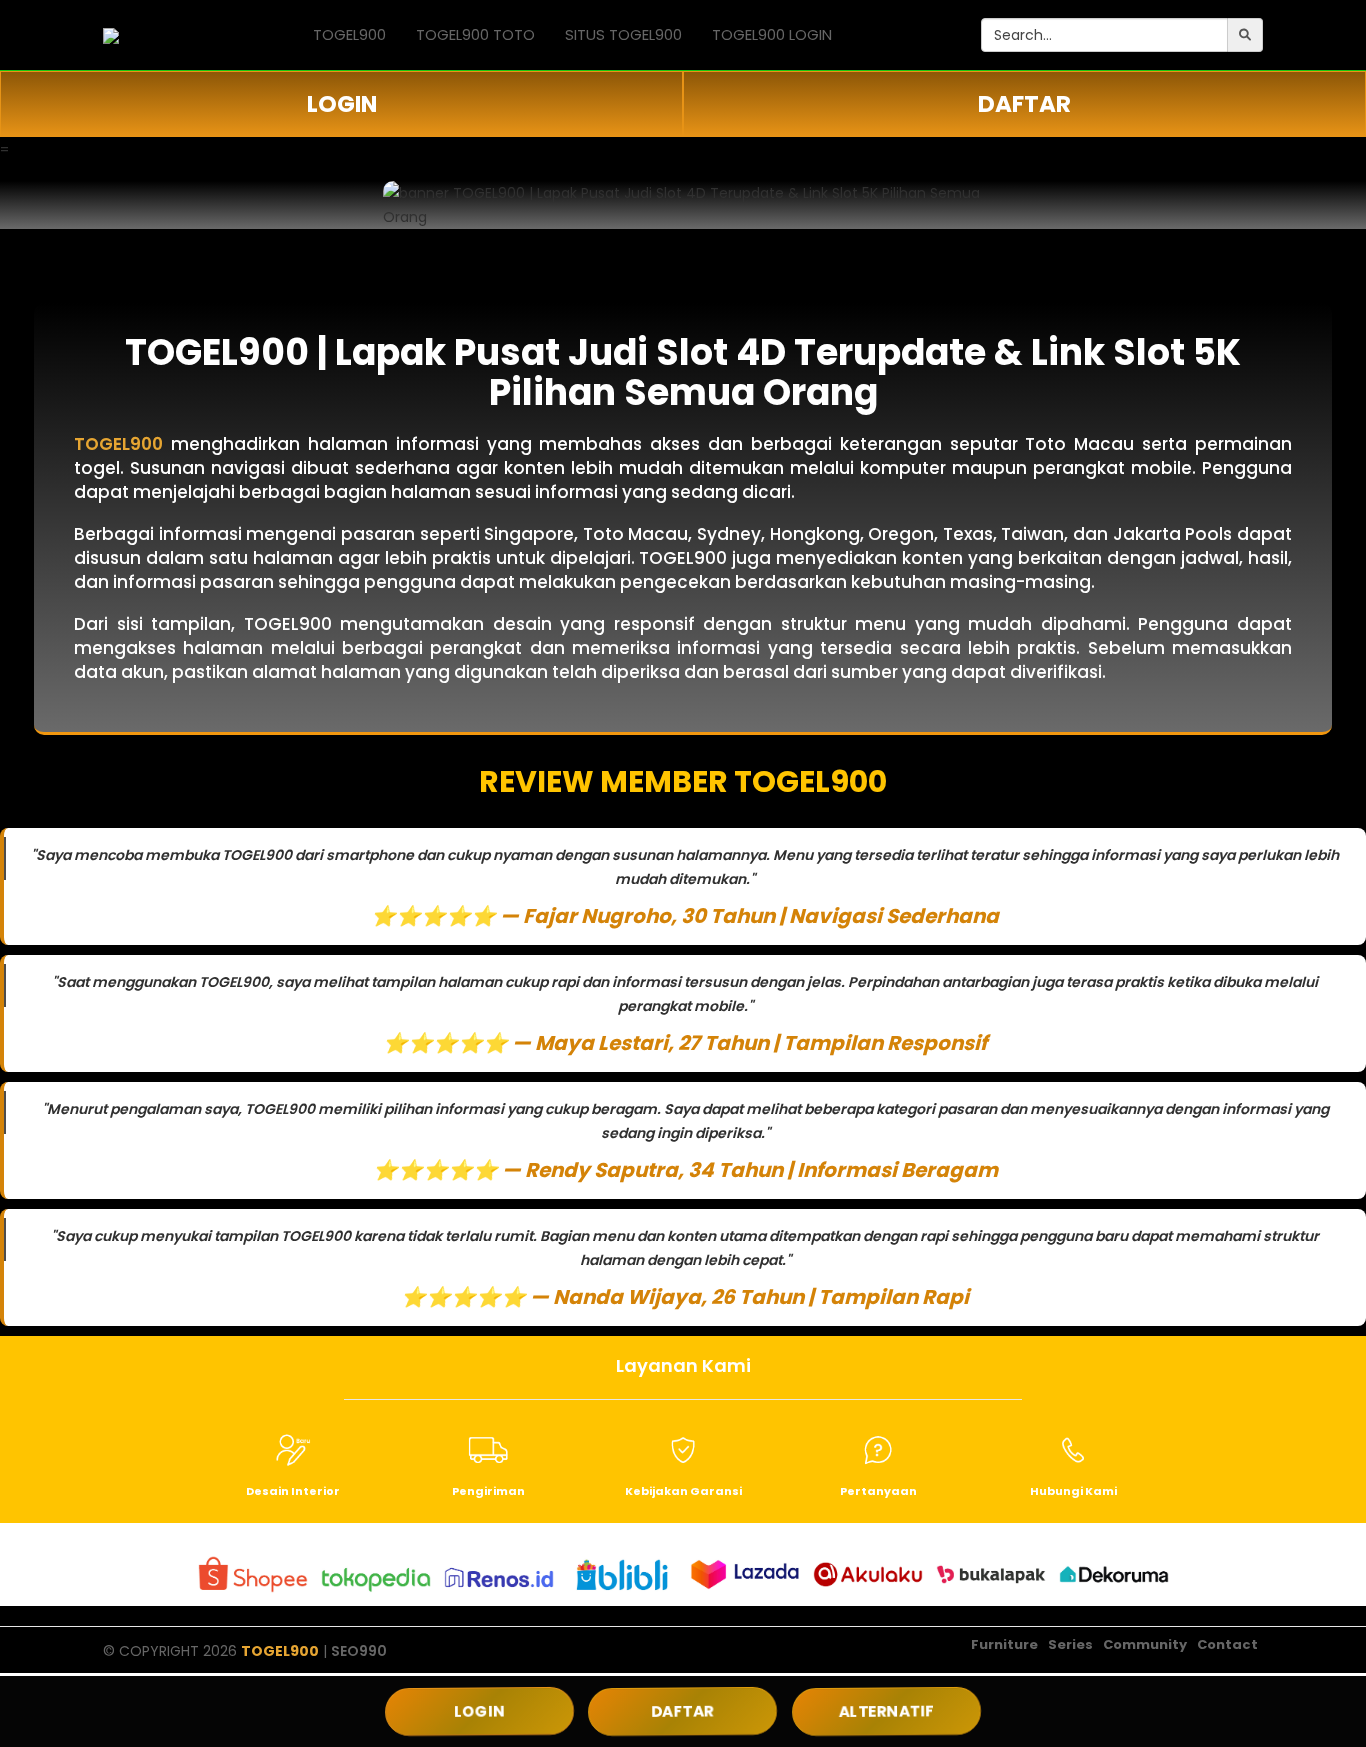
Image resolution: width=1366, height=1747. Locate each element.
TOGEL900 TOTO (475, 34)
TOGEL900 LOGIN (772, 34)
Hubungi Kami (1073, 1491)
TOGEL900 (349, 34)
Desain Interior (293, 1491)
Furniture (1004, 1644)
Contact (1227, 1644)
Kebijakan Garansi (683, 1491)
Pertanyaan (878, 1491)
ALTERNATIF (886, 1711)
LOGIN (342, 104)
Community (1145, 1644)
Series (1070, 1644)
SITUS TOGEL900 (623, 34)
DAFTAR (1024, 104)
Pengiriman (488, 1491)
